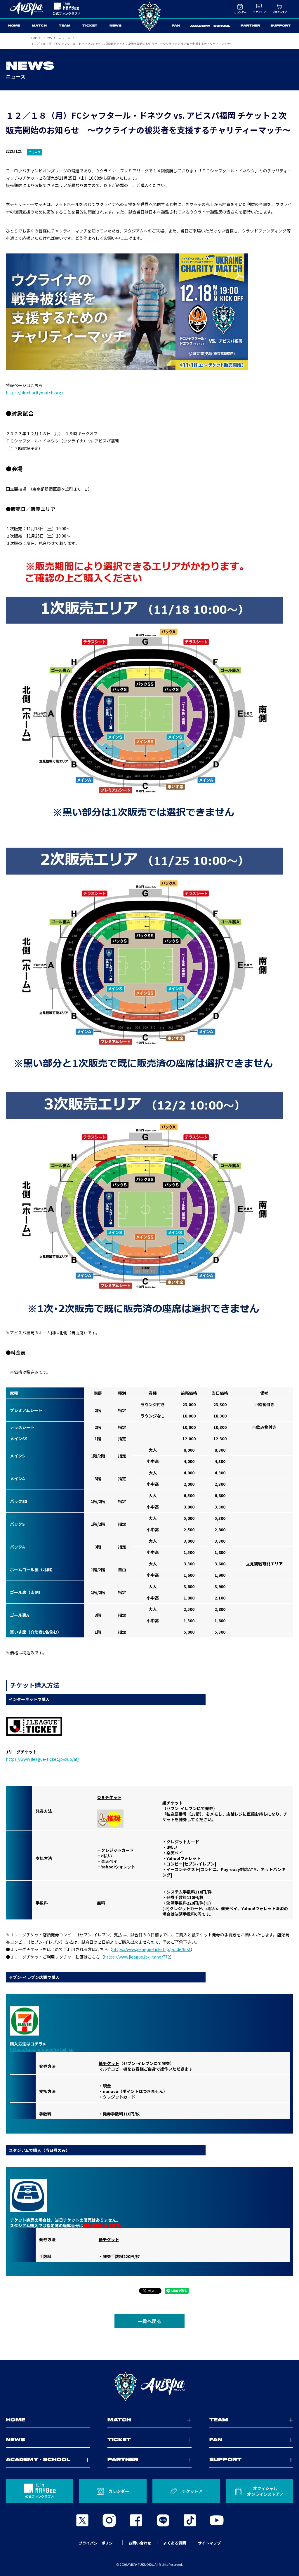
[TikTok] (190, 2520)
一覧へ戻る (149, 2321)
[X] (82, 2520)
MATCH (39, 26)
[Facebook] (136, 2520)
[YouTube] (217, 2520)
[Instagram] (109, 2520)
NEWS (116, 26)
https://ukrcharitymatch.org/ (34, 393)
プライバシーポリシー (98, 2543)
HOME (14, 26)
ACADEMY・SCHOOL (210, 26)
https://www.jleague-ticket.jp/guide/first (151, 1949)
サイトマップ (209, 2543)
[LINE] (163, 2520)
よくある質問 (175, 2543)
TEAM (65, 26)
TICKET (90, 26)
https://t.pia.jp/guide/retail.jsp (42, 2049)
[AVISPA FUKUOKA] (149, 2386)
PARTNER (250, 26)
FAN (176, 26)
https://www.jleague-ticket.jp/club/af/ (42, 1759)
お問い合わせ (140, 2543)
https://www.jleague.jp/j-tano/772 (137, 1957)
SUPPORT (281, 26)
